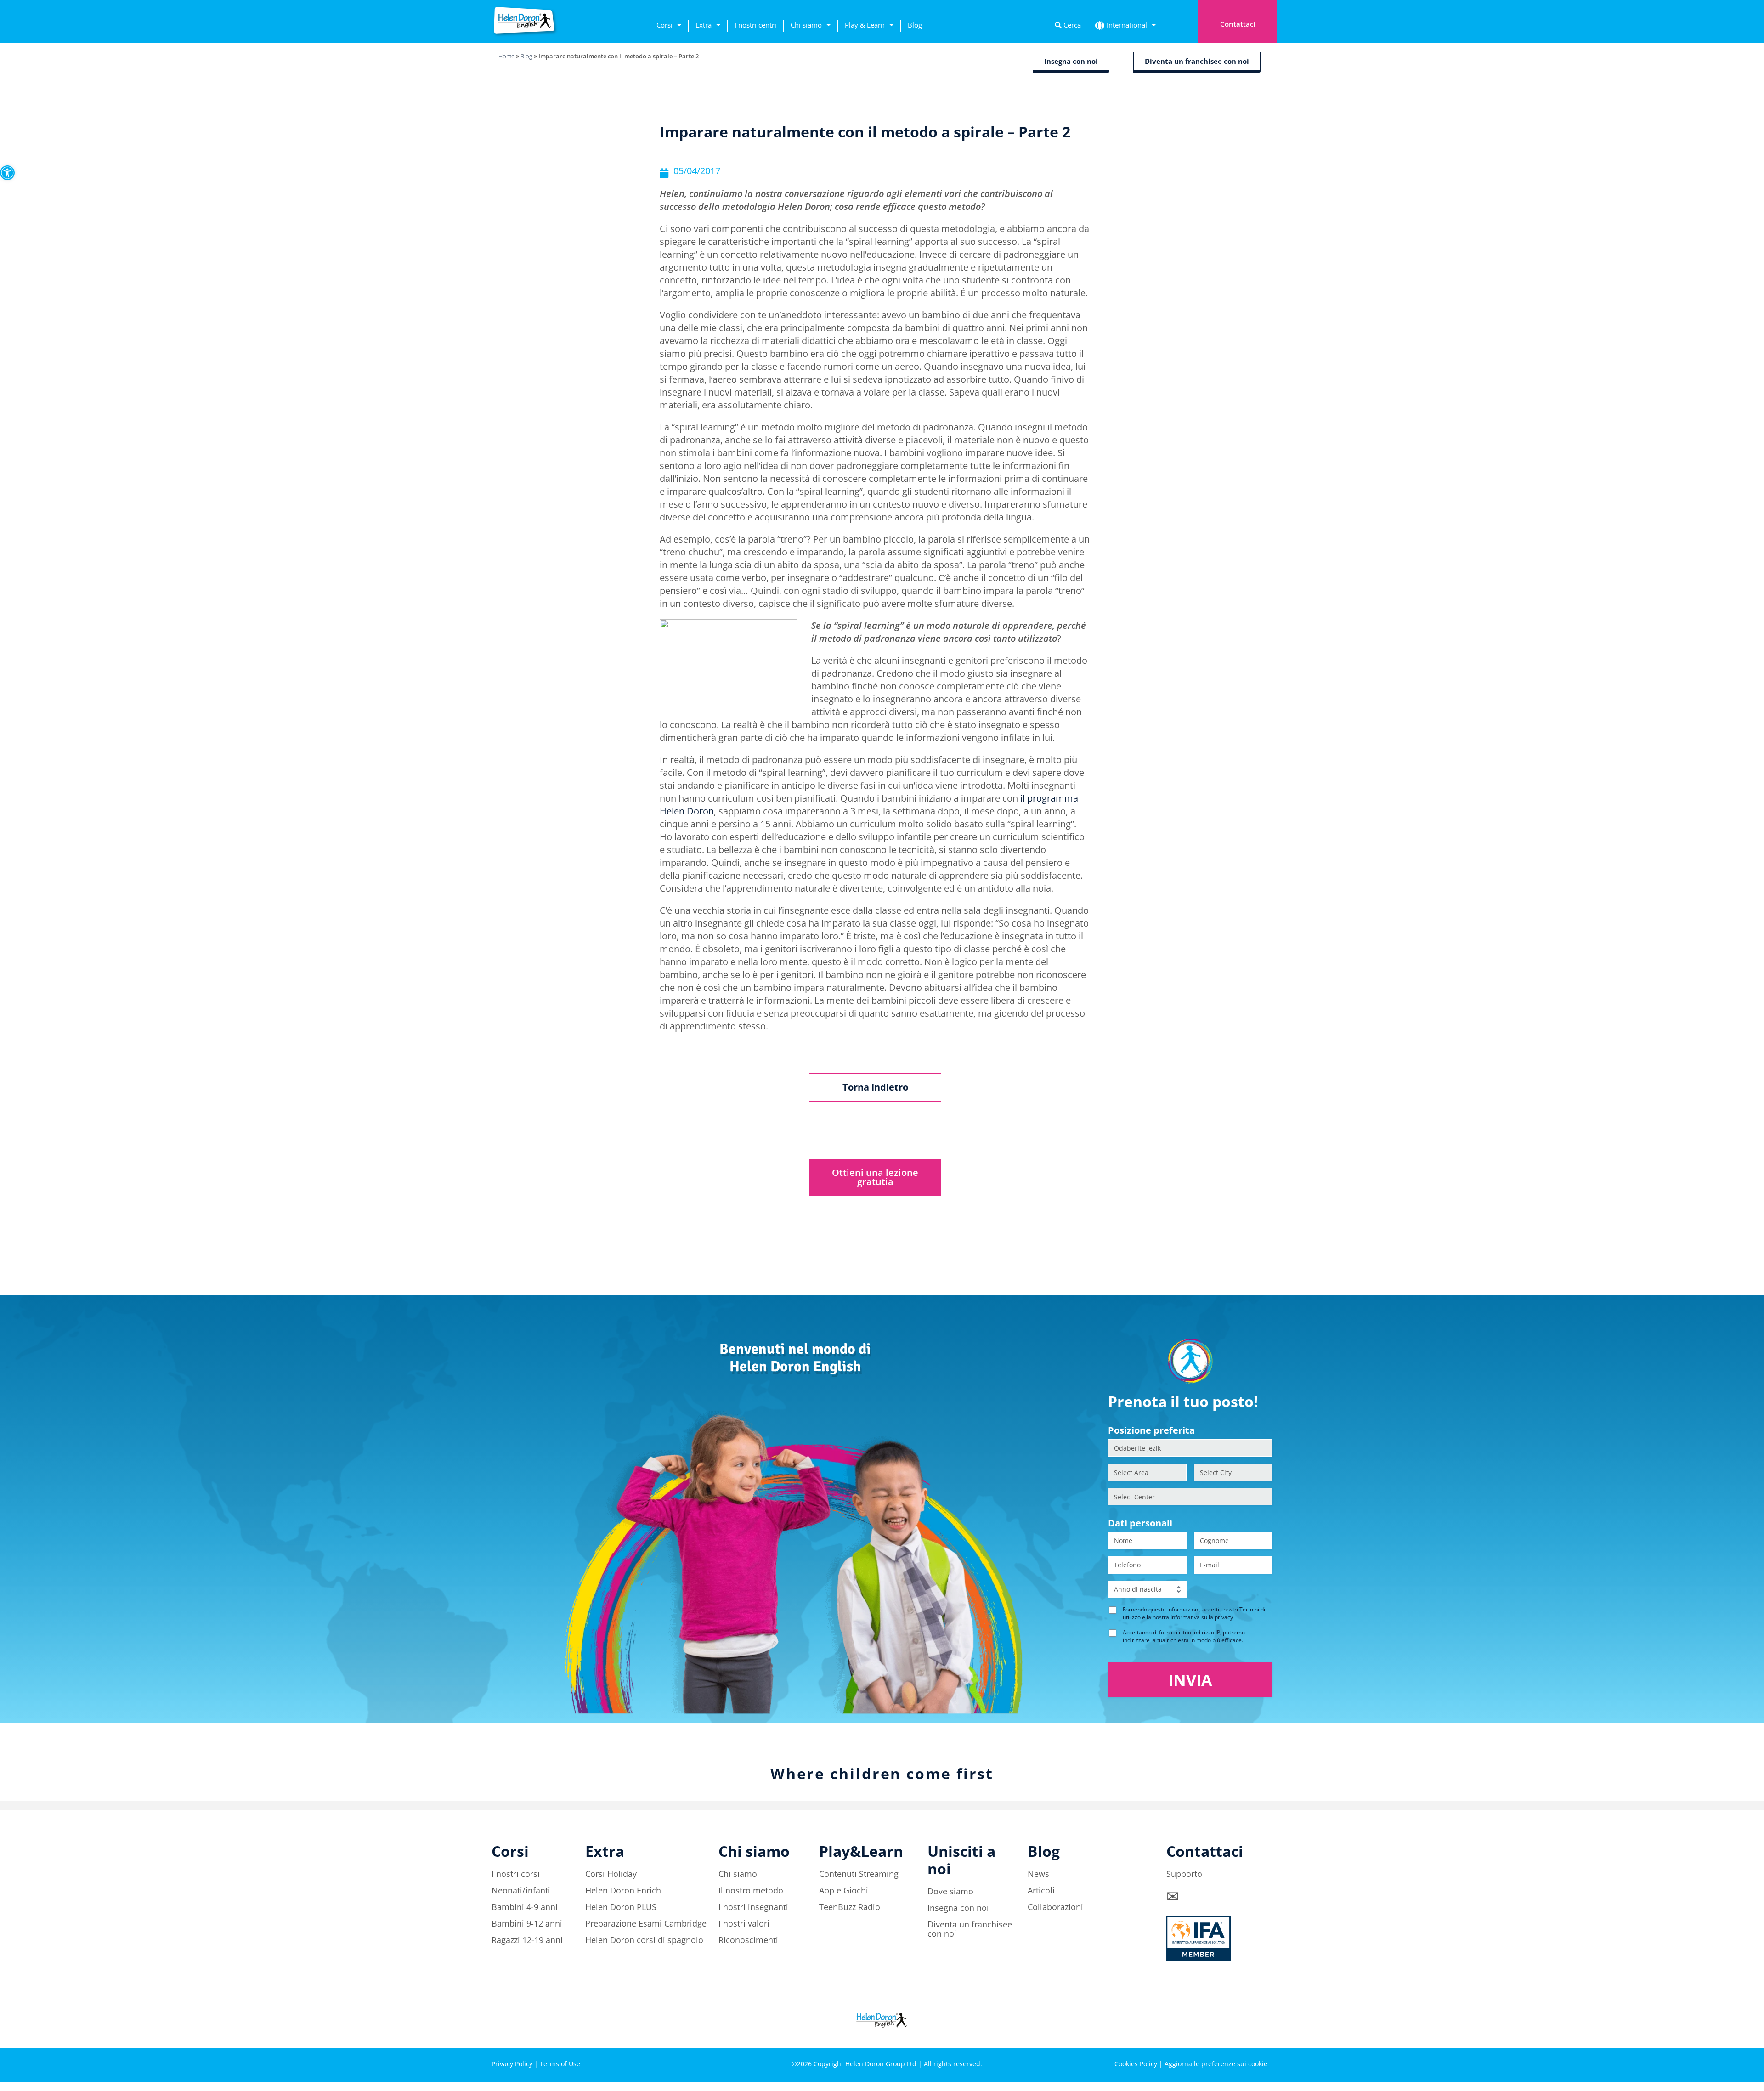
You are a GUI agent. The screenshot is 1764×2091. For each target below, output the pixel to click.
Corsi (664, 25)
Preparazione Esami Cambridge (646, 1923)
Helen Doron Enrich (623, 1890)
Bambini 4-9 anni (525, 1907)
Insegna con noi (958, 1908)
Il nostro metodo (751, 1890)
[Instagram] (1210, 2032)
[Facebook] (1185, 2032)
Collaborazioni (1055, 1907)
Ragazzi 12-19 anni (527, 1940)
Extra (704, 25)
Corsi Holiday (611, 1874)
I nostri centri (755, 25)
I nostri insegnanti (753, 1907)
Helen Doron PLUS (621, 1907)
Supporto (1184, 1874)
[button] (7, 173)
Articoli (1041, 1890)
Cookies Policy (1136, 2064)
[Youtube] (1261, 2032)
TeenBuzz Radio (850, 1907)
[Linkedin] (1236, 2032)
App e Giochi (844, 1890)
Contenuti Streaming (859, 1874)
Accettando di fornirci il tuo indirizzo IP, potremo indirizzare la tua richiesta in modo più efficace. (1184, 1636)
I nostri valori (744, 1923)
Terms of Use (560, 2064)
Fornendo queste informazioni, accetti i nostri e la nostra (1194, 1613)
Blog (915, 25)
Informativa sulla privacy (1202, 1617)
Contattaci (1238, 24)
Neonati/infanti (521, 1890)
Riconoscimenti (748, 1940)
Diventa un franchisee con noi (970, 1929)
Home (506, 56)
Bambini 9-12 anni (527, 1923)
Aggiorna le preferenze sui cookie (1216, 2064)
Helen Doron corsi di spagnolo (644, 1940)
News (1038, 1874)
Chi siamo (806, 25)
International (1127, 25)
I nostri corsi (516, 1874)
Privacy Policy (512, 2064)
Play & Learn (865, 25)
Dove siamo (950, 1891)
